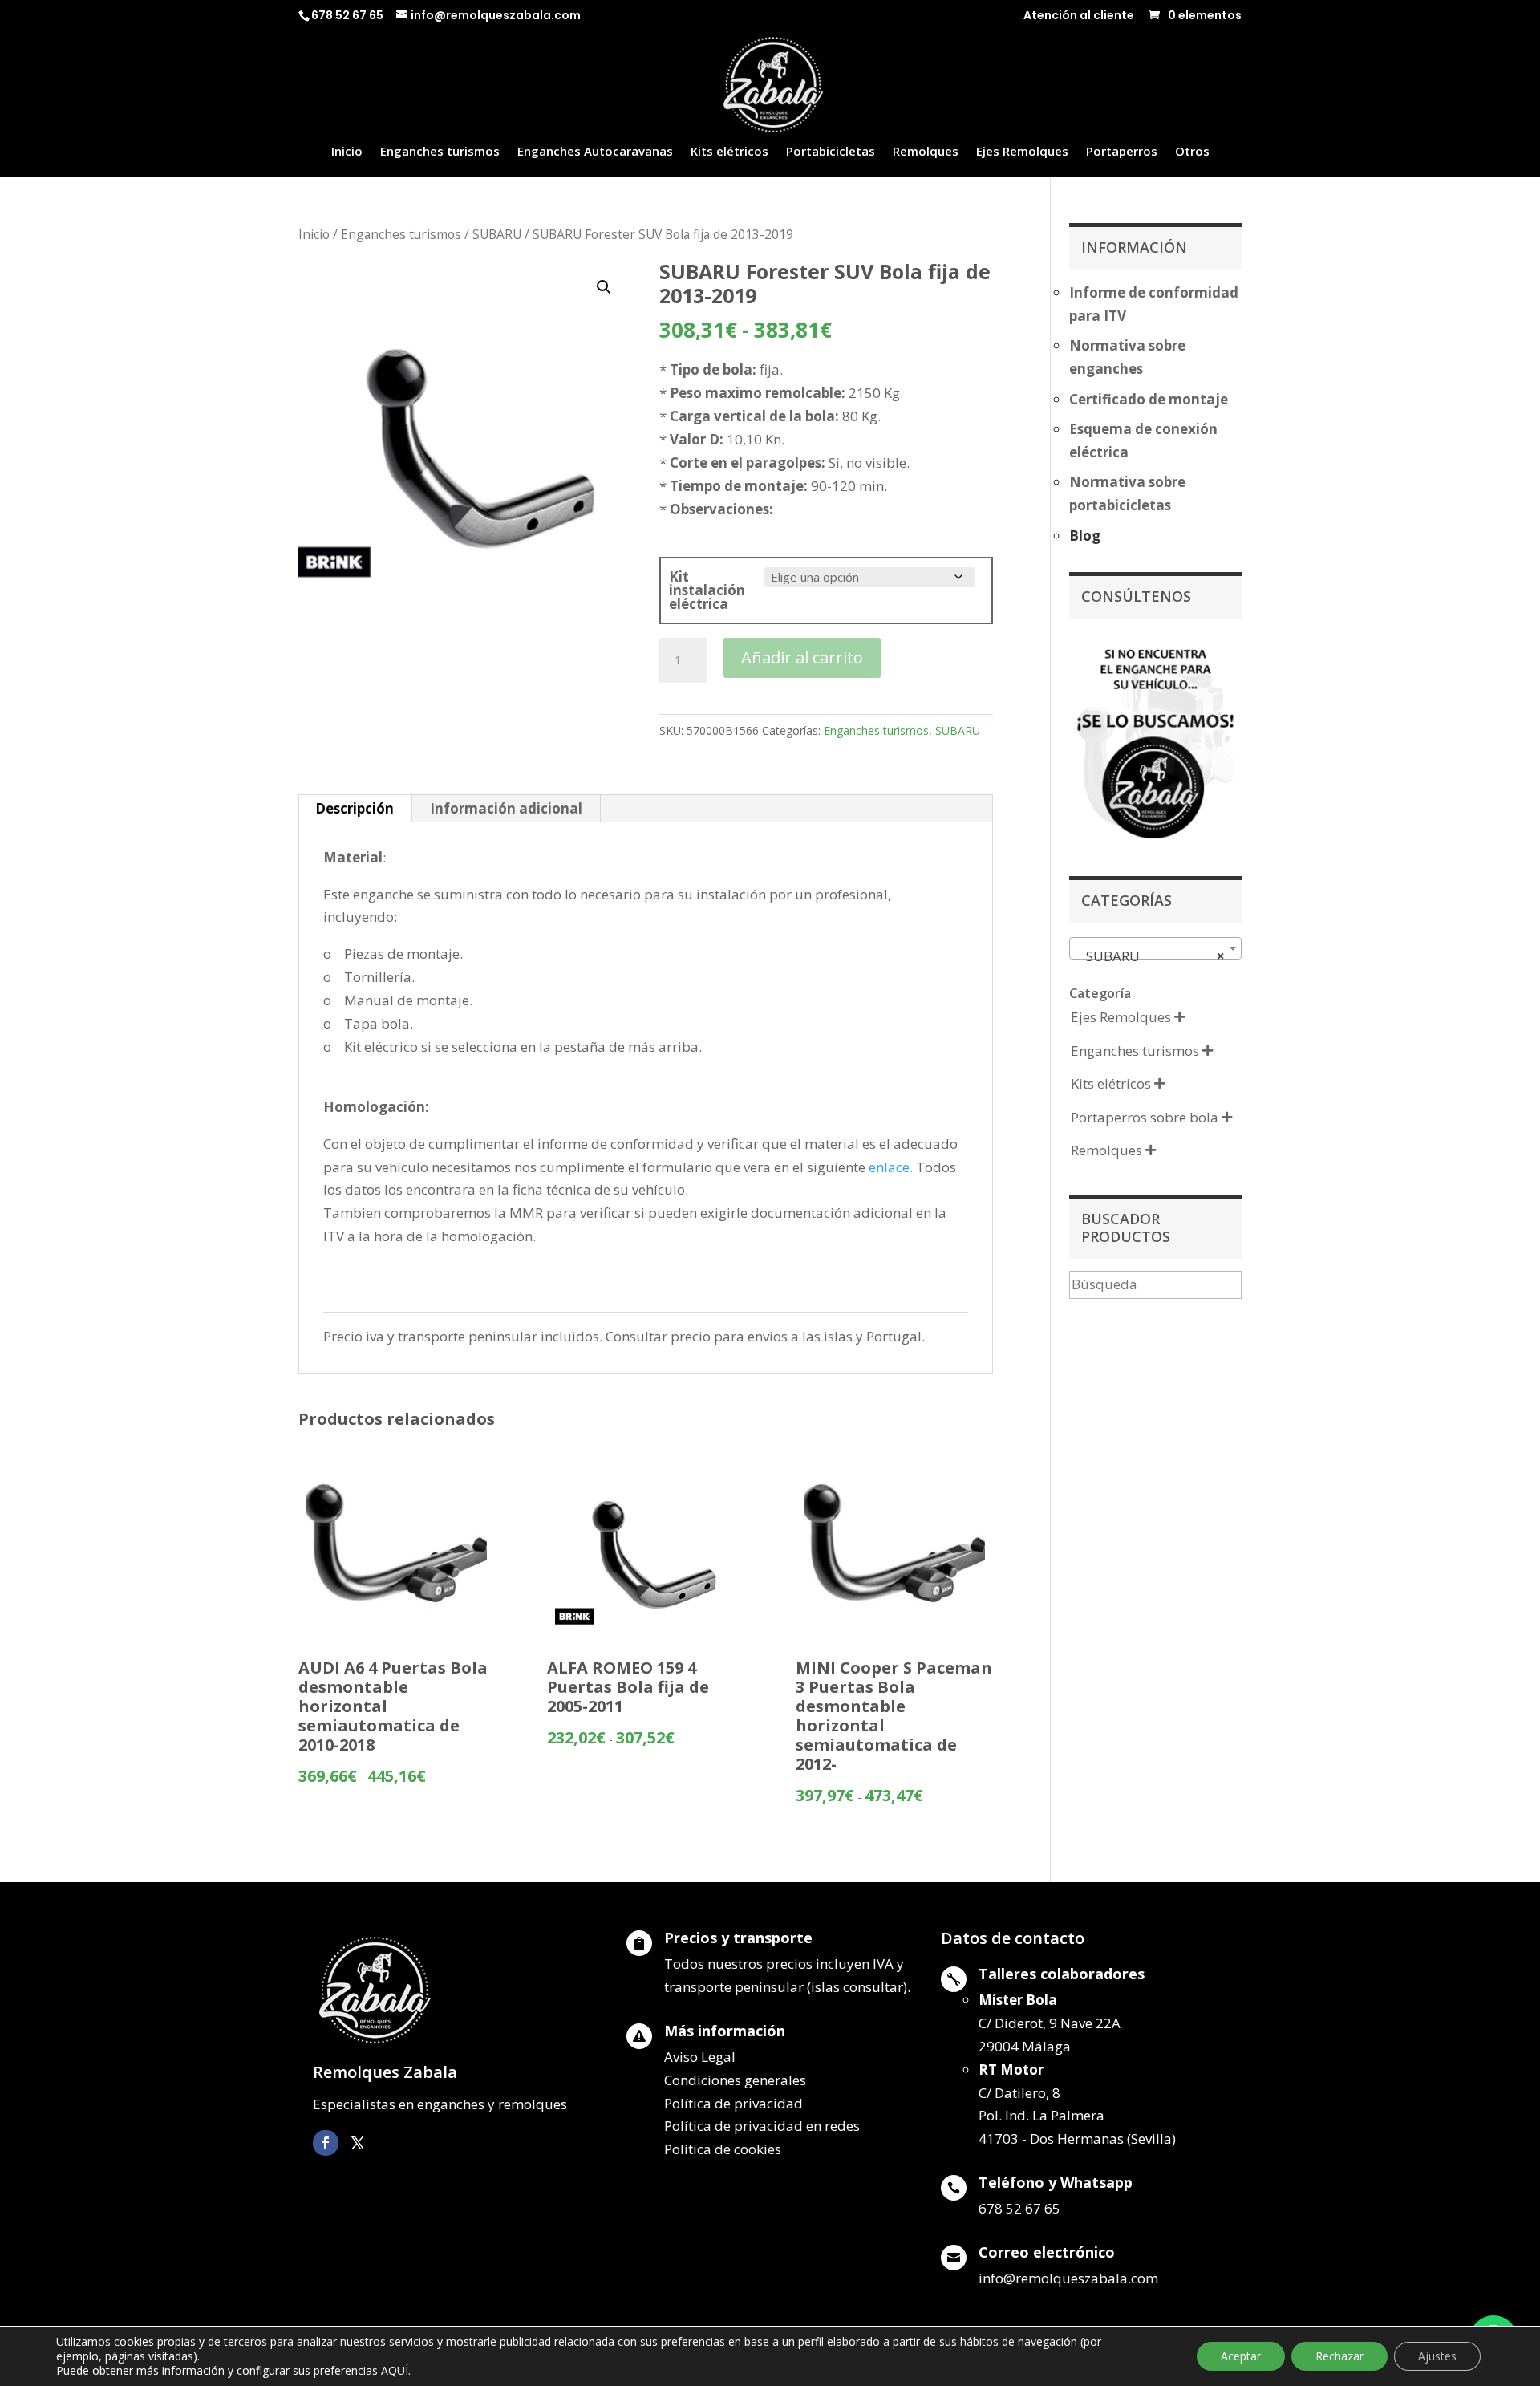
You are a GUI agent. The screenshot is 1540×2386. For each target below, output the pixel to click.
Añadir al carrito (802, 657)
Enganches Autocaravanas (595, 152)
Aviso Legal (700, 2057)
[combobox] (1155, 948)
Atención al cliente (1079, 16)
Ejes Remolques (1022, 152)
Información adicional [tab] (506, 808)
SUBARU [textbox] (1151, 956)
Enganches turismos (440, 152)
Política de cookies (723, 2149)
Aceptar (1241, 2356)
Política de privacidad (734, 2103)
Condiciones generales (735, 2080)
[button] (604, 287)
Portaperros (1122, 152)
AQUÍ (395, 2370)
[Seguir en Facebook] (326, 2143)
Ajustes (1437, 2356)
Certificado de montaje (1149, 399)
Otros (1192, 152)
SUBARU (497, 234)
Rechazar (1339, 2356)
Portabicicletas (831, 152)
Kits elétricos (729, 152)
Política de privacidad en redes (762, 2126)
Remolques (926, 152)
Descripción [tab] (355, 808)
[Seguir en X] (358, 2143)
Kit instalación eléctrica (707, 590)
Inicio (347, 152)
